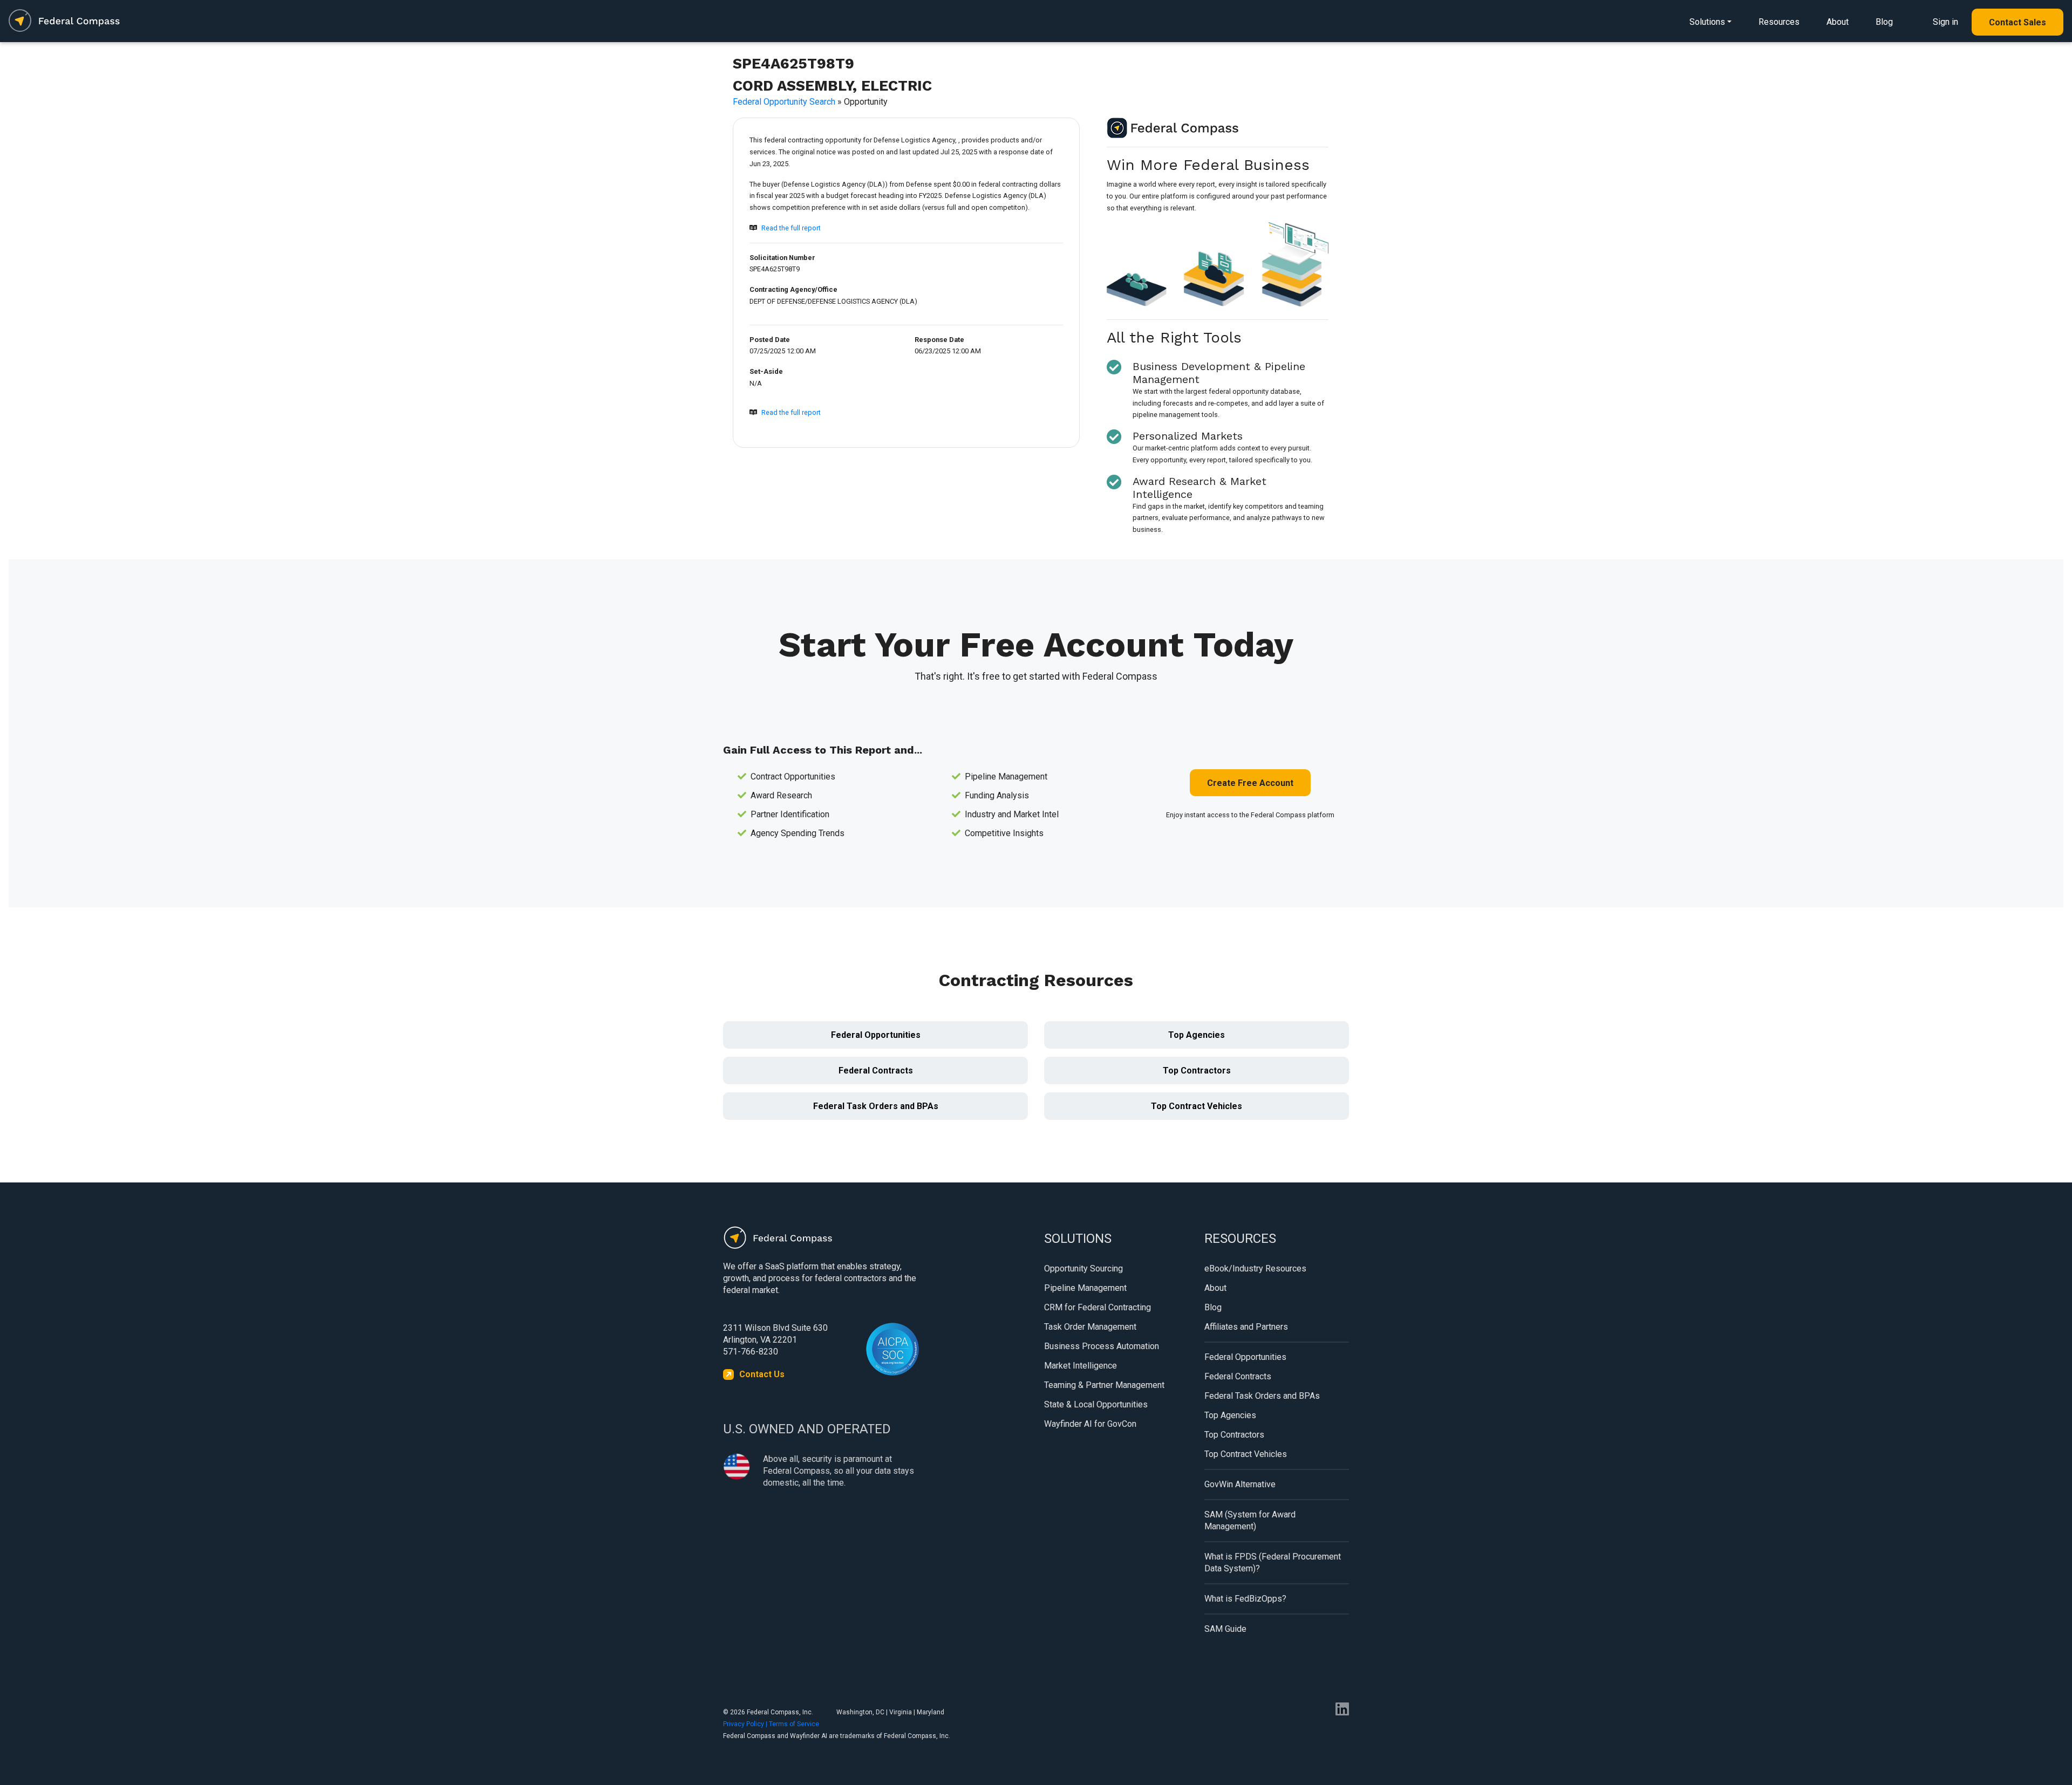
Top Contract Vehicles (1197, 1106)
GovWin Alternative (1240, 1484)
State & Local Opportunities (1096, 1404)
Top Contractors (1197, 1071)
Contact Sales (2018, 22)
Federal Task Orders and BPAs (876, 1106)
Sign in (1945, 22)
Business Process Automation (1102, 1346)
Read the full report (791, 228)
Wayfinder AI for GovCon (1090, 1424)
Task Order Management (1090, 1327)
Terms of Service (794, 1724)
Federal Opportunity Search (784, 102)
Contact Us (762, 1374)
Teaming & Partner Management (1104, 1385)
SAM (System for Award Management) (1250, 1520)
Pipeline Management (1085, 1288)
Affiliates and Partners (1246, 1327)
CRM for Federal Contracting (1098, 1307)
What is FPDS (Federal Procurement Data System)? (1273, 1562)
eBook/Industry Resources (1255, 1268)
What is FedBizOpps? (1245, 1599)
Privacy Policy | (746, 1724)
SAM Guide (1225, 1629)
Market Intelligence (1081, 1366)
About (1838, 22)
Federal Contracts (876, 1071)
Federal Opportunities (876, 1035)
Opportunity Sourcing (1083, 1268)
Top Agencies (1197, 1035)
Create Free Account (1250, 783)
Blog (1884, 22)
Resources (1779, 22)
